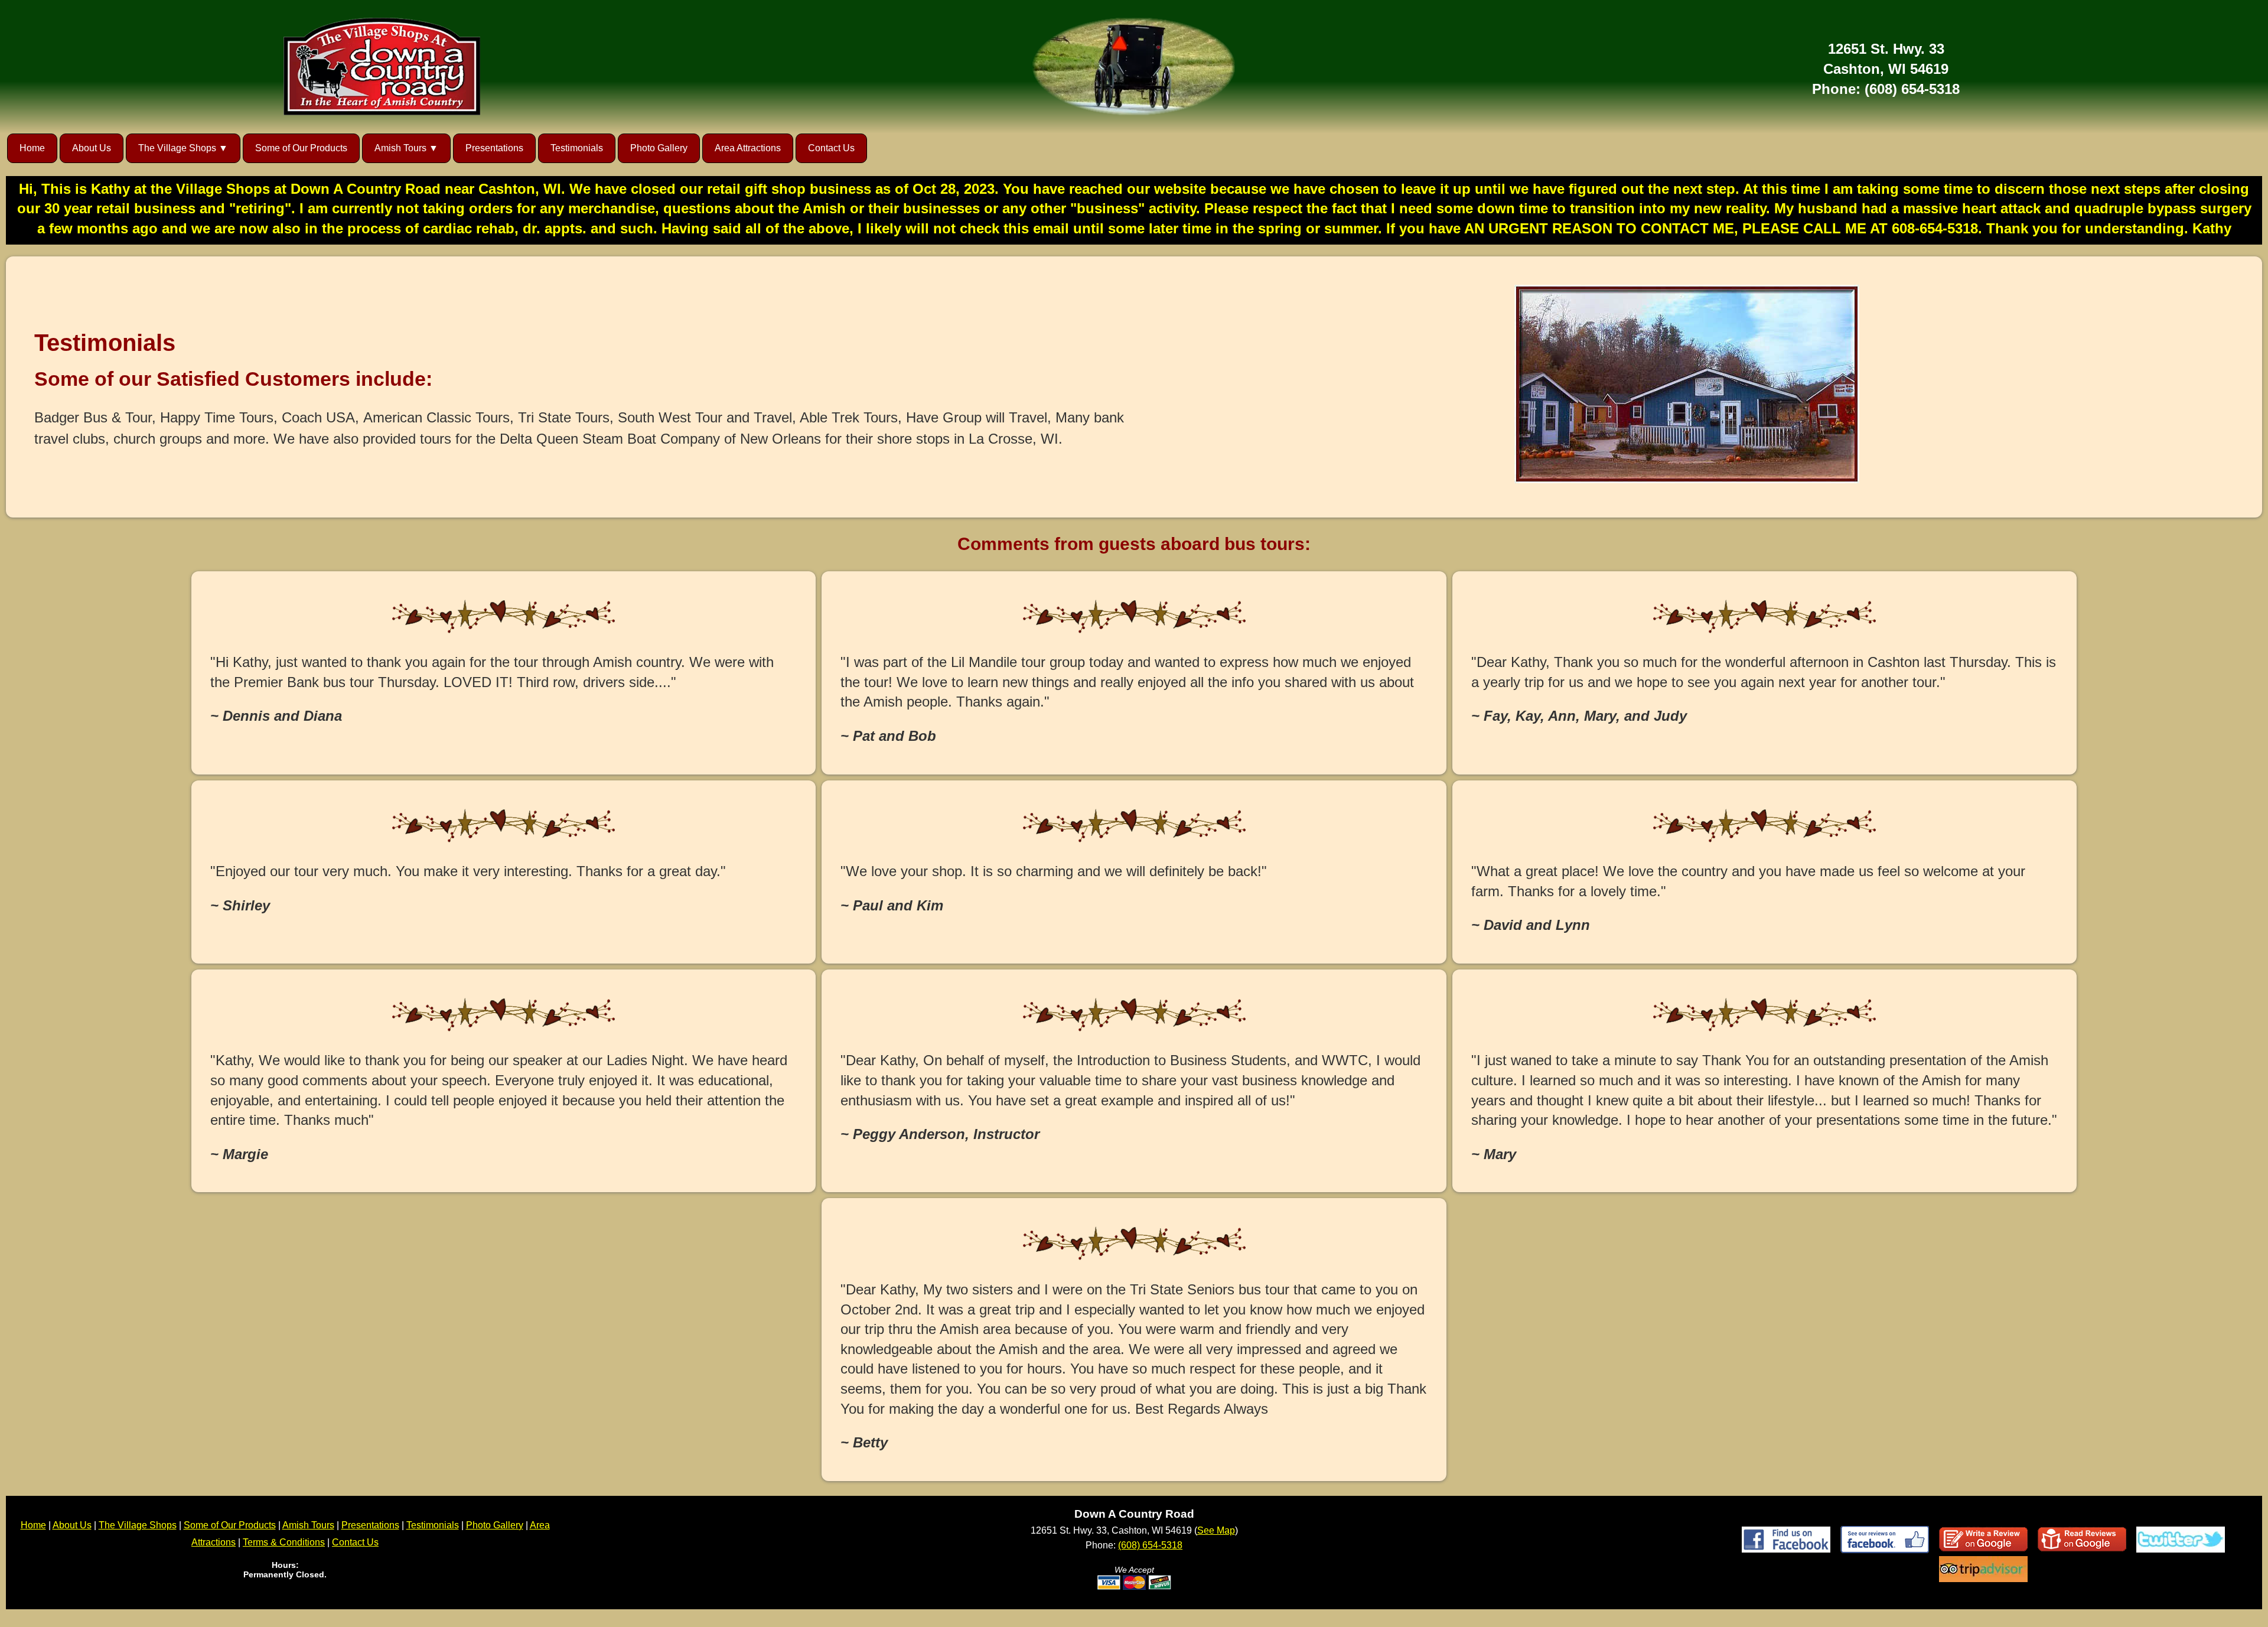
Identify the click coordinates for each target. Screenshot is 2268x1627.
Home (32, 148)
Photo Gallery (659, 148)
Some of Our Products (301, 148)
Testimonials (577, 148)
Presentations (494, 148)
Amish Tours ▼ (406, 148)
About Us (92, 148)
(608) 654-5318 (1912, 89)
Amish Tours (308, 1525)
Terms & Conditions (284, 1542)
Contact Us (831, 148)
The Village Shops (138, 1525)
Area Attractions (748, 148)
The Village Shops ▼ (183, 148)
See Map (1216, 1530)
